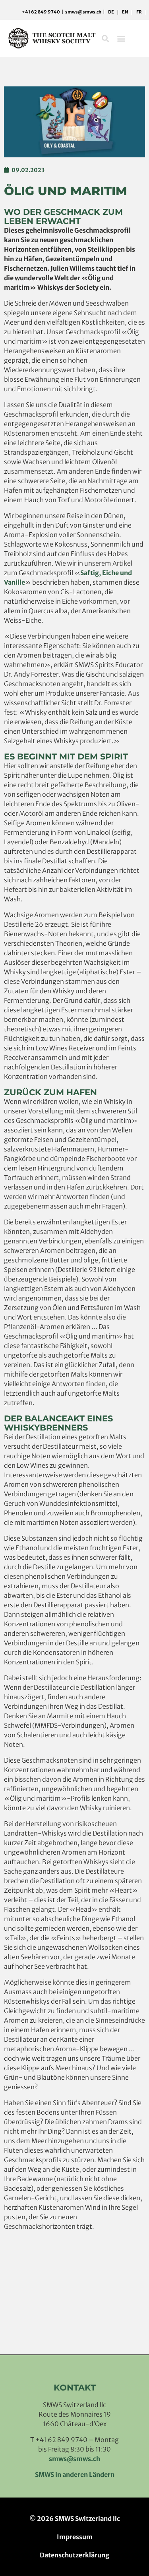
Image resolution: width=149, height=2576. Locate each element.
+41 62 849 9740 (41, 12)
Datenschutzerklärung (74, 2555)
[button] (105, 38)
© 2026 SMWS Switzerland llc (75, 2519)
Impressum (75, 2537)
